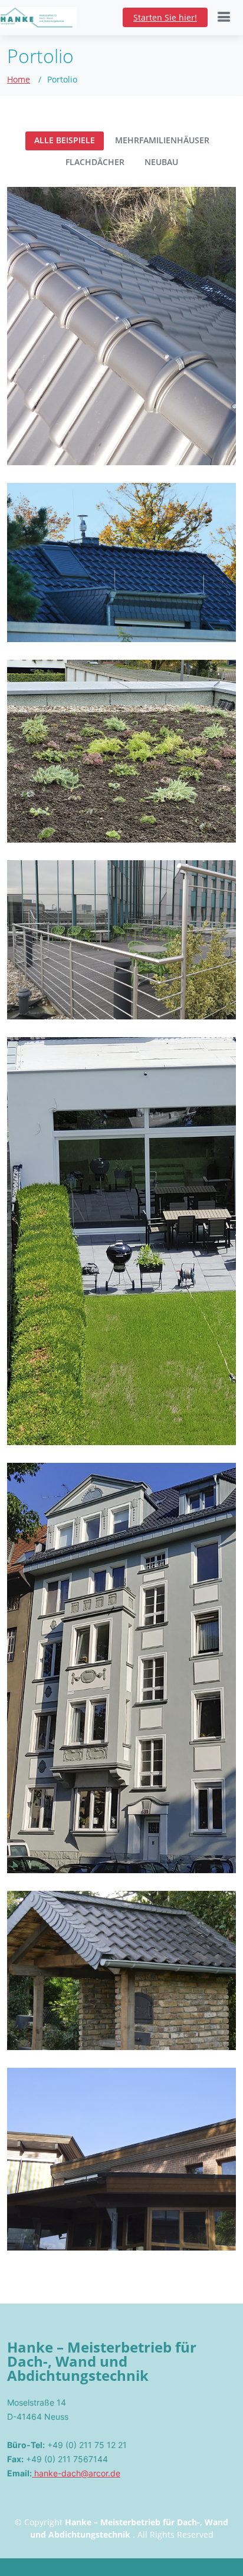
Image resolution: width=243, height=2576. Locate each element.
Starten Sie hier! (165, 17)
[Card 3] (27, 818)
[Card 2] (27, 995)
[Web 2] (27, 1421)
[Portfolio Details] (49, 441)
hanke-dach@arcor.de (76, 2473)
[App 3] (27, 1849)
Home (19, 79)
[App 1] (27, 441)
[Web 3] (27, 618)
